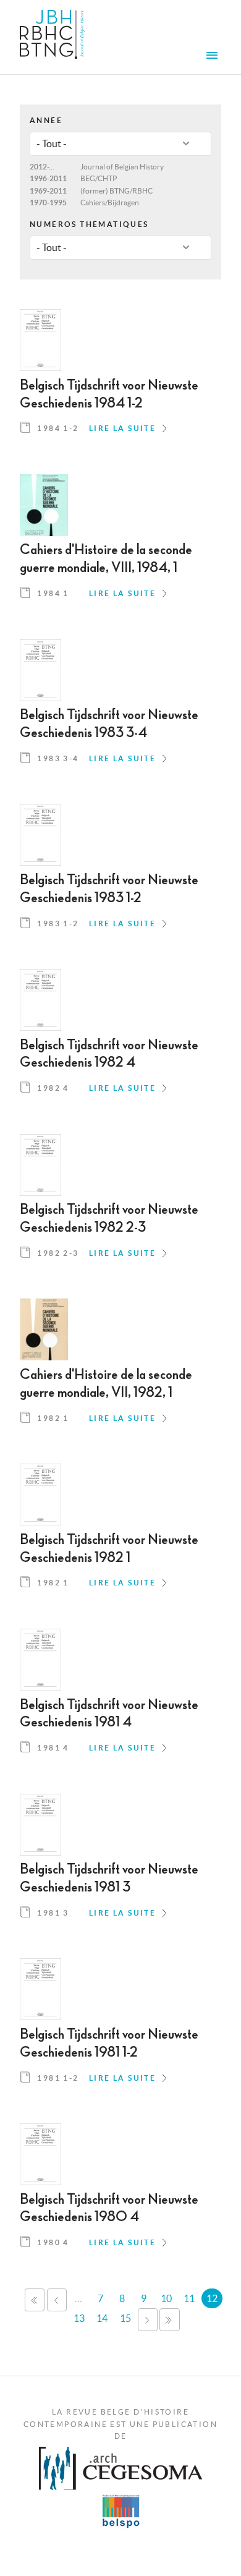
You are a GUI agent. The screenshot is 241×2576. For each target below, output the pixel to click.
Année (46, 120)
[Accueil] (52, 37)
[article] (120, 377)
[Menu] (214, 57)
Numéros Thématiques (89, 224)
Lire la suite (122, 428)
